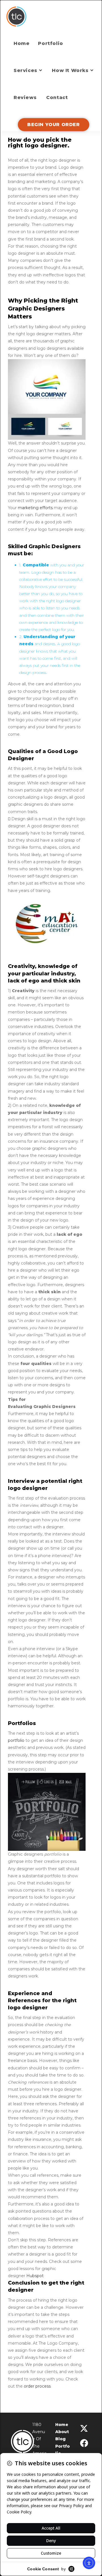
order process (37, 2386)
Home (62, 2425)
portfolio (16, 1740)
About (62, 2432)
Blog (60, 2439)
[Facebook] (84, 2443)
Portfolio (62, 2450)
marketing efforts (35, 508)
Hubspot (35, 2276)
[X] (84, 2429)
